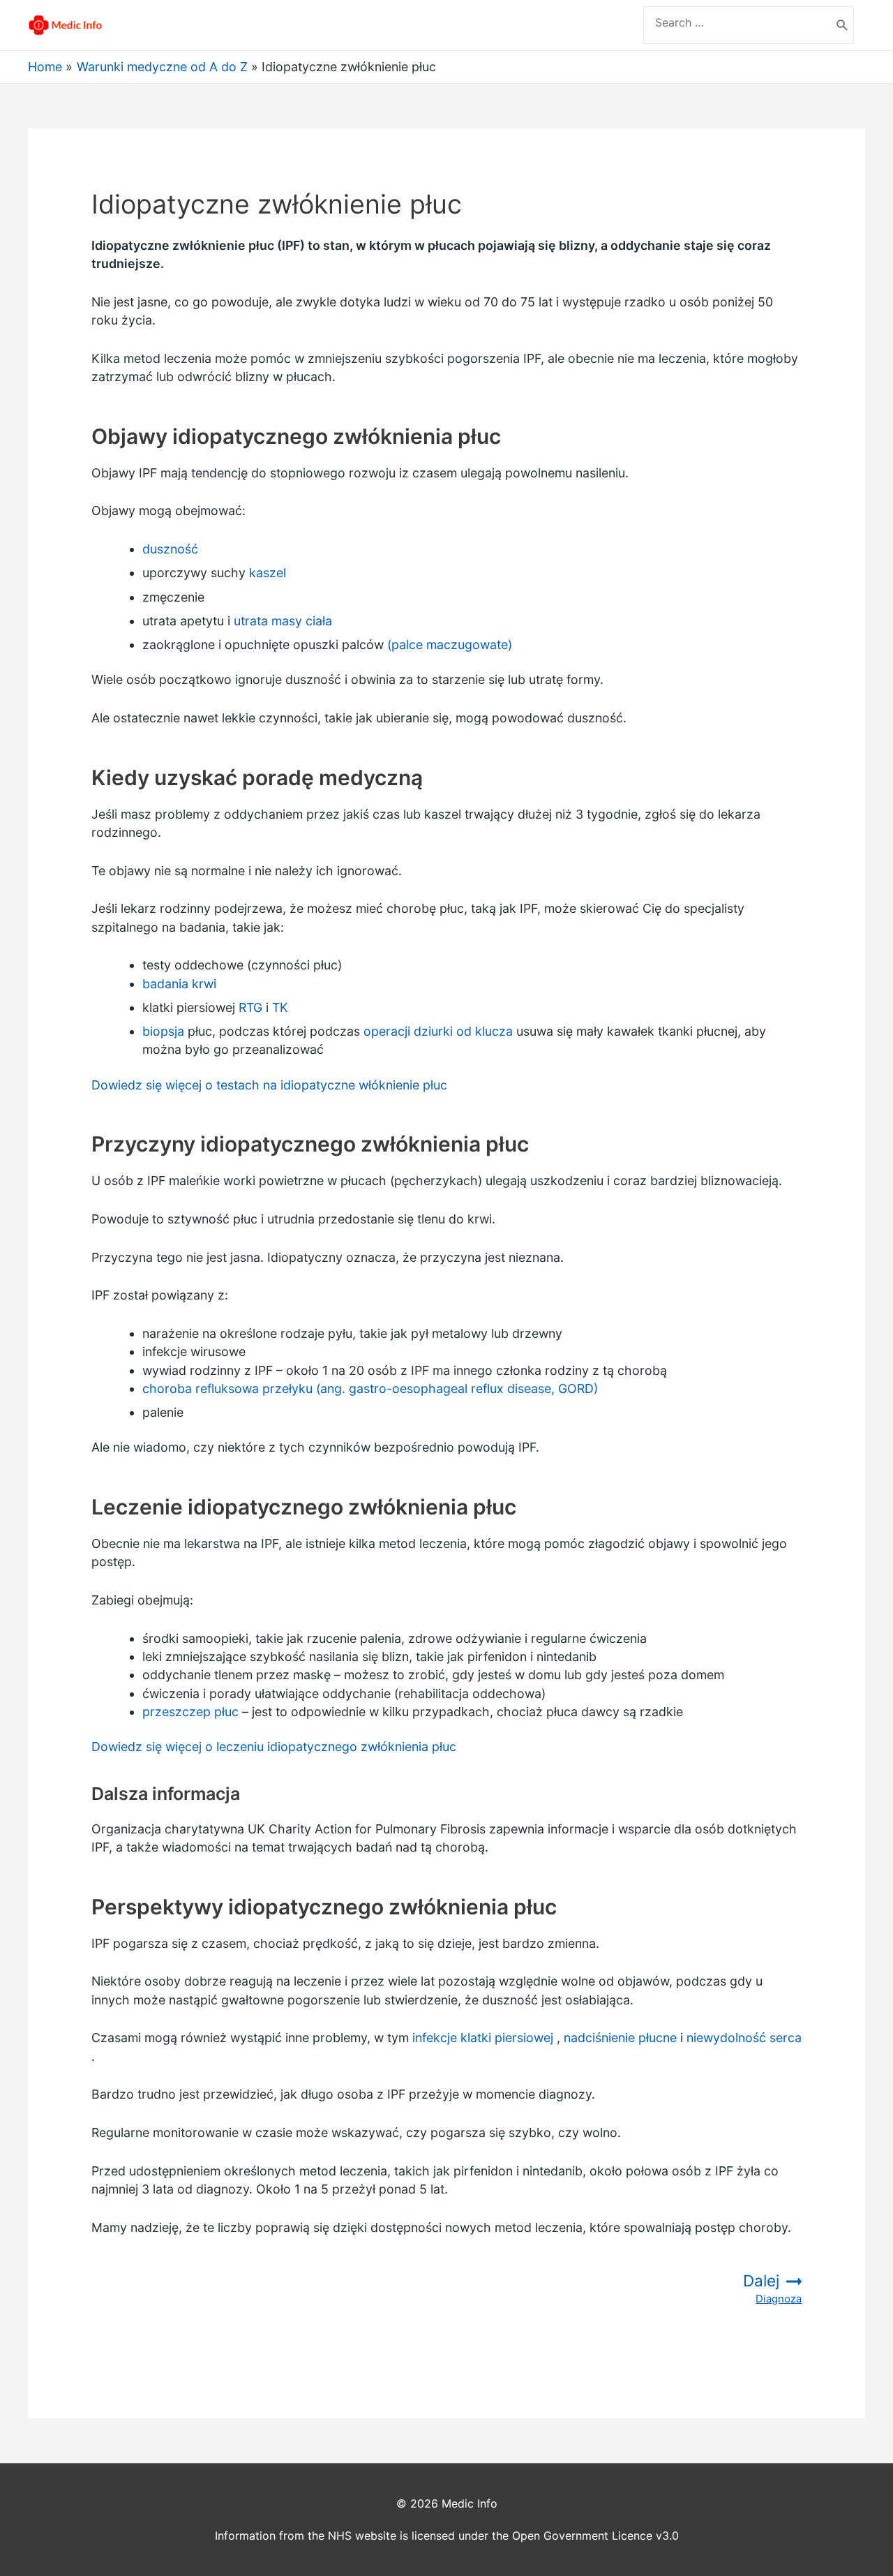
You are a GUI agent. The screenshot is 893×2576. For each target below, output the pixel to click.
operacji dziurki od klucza (438, 1031)
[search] (737, 22)
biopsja (163, 1031)
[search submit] (842, 25)
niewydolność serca (744, 2038)
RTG (250, 1007)
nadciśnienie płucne (620, 2038)
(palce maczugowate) (450, 645)
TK (280, 1007)
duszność (170, 549)
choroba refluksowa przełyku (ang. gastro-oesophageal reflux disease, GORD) (370, 1388)
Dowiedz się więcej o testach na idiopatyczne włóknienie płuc (269, 1085)
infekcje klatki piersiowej (483, 2038)
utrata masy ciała (283, 621)
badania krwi (179, 984)
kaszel (268, 573)
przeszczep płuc (190, 1712)
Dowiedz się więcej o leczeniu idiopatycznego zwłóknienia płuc (274, 1747)
